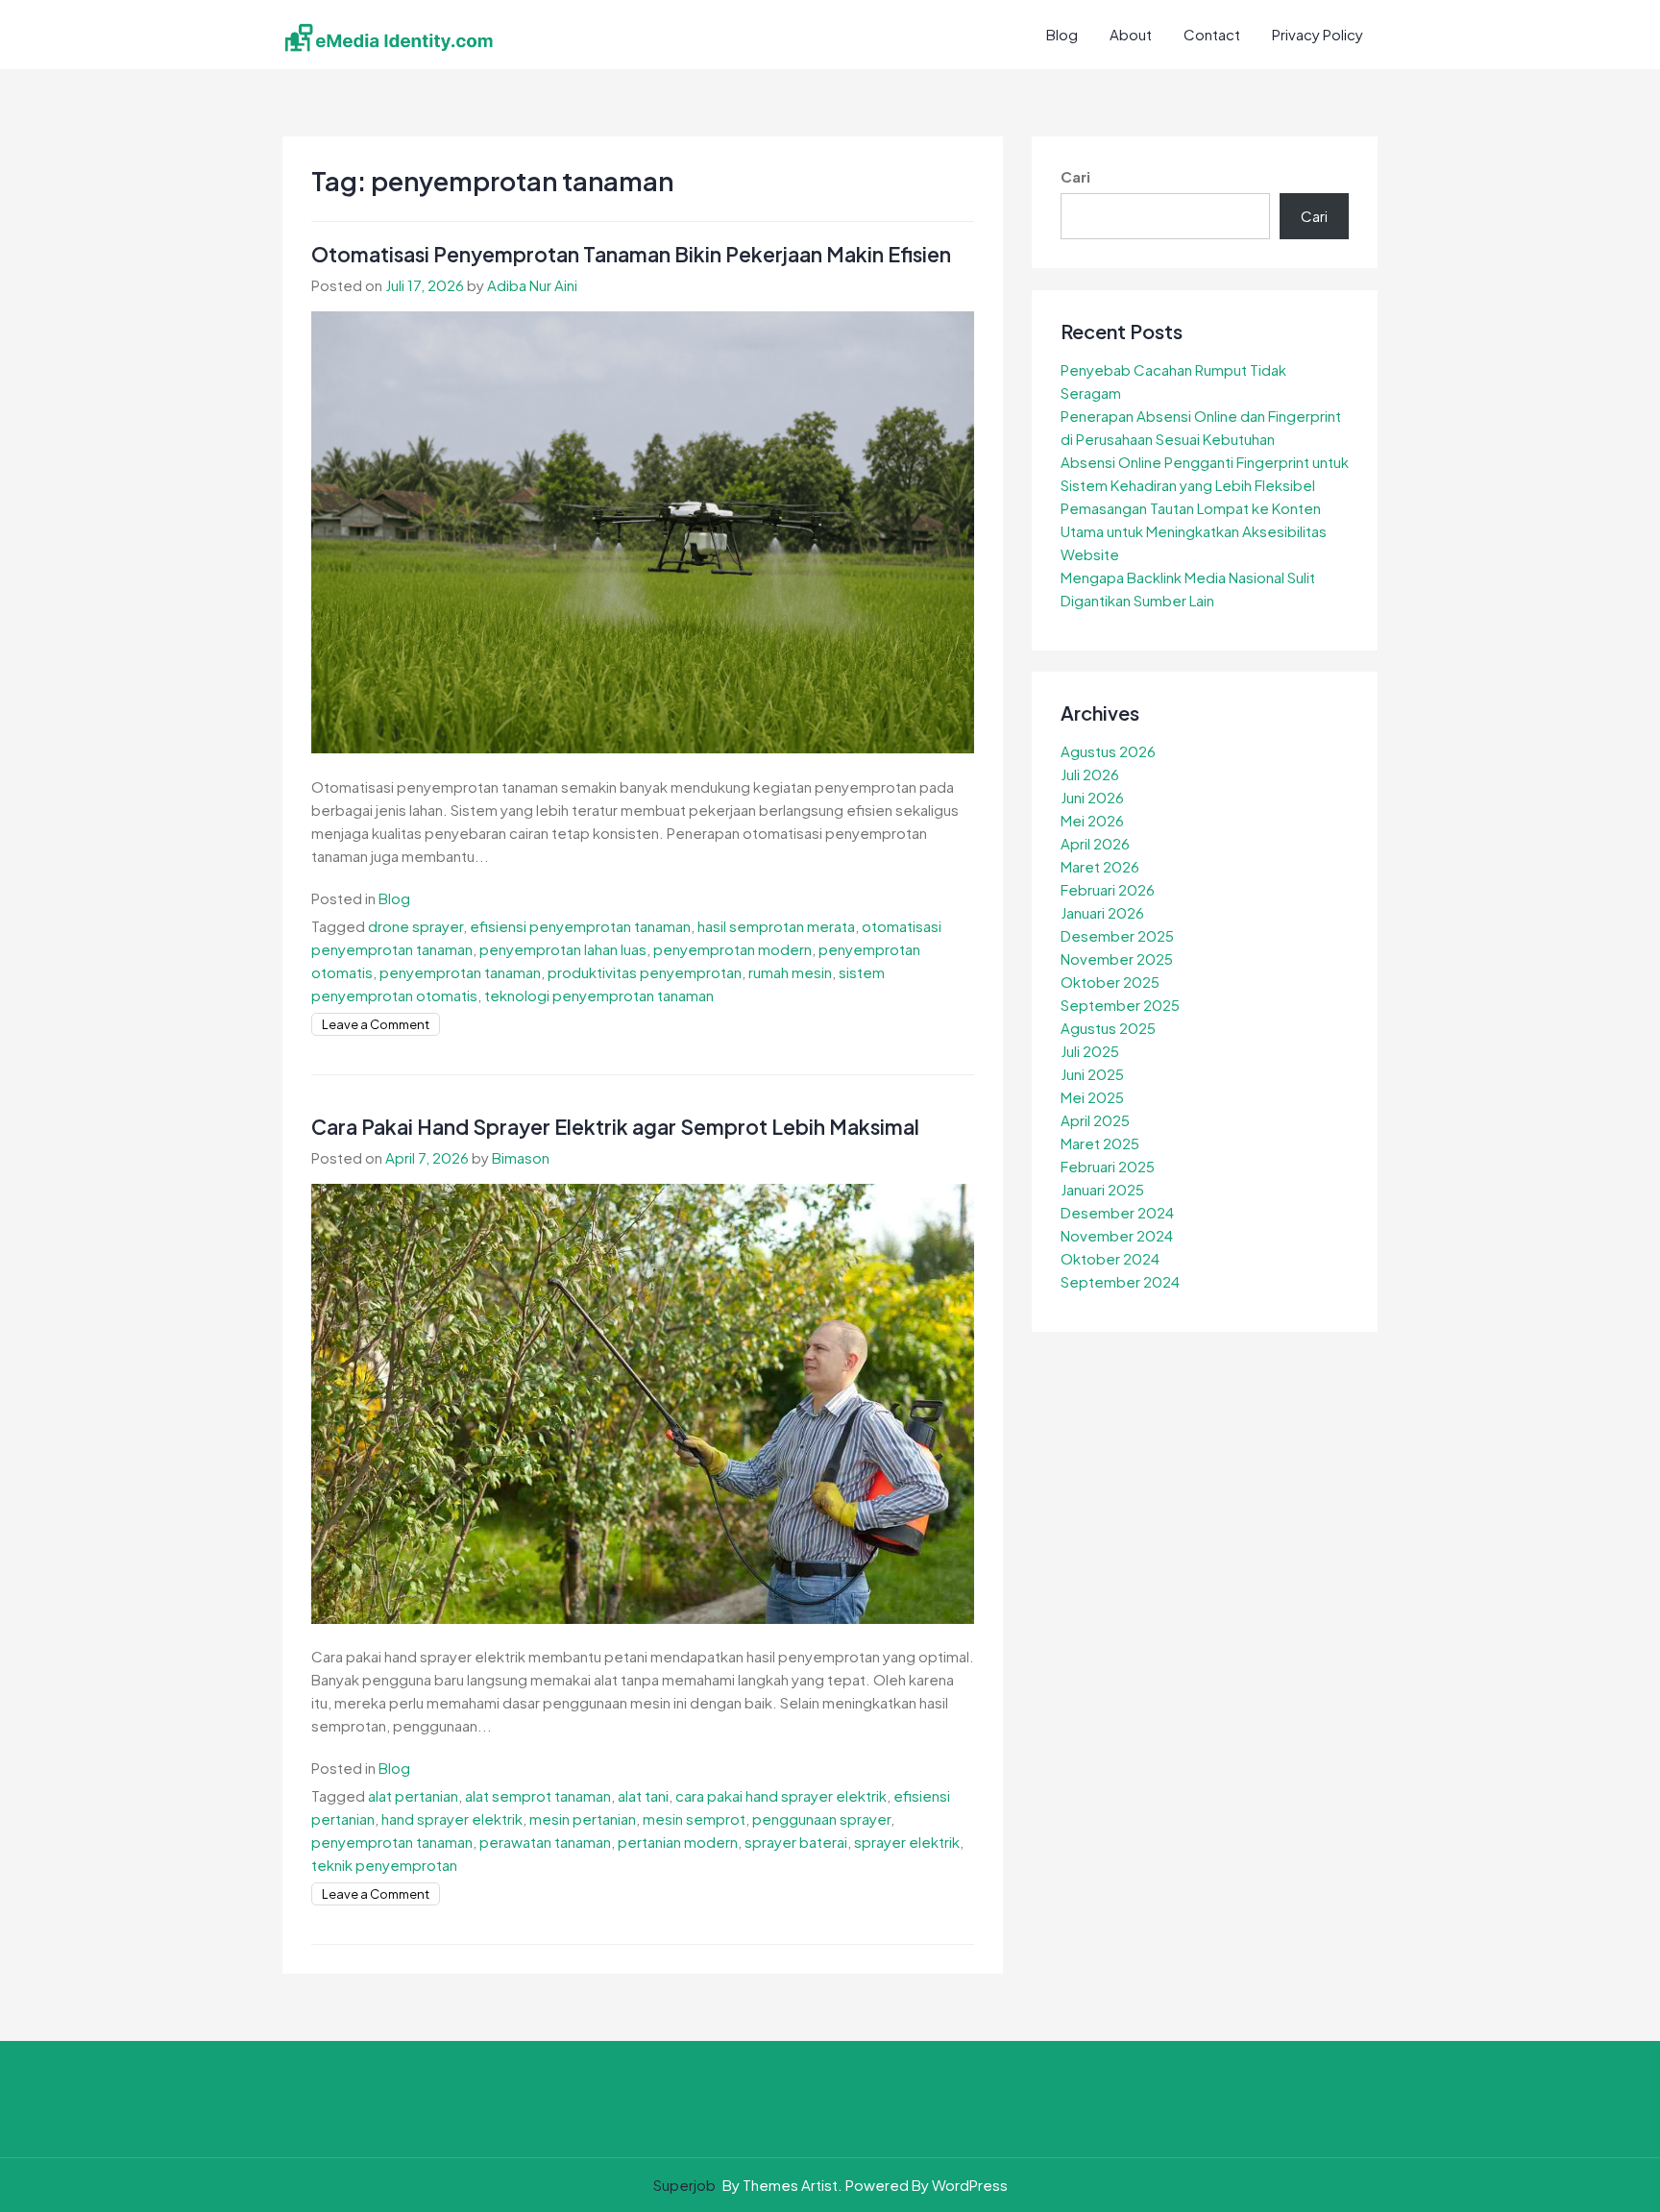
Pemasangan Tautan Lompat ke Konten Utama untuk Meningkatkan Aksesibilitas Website (1194, 531)
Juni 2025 (1092, 1074)
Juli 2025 (1090, 1051)
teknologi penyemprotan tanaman (599, 995)
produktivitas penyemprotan (645, 972)
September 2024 (1120, 1281)
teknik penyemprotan (384, 1865)
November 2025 (1117, 959)
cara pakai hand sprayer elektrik (781, 1795)
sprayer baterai (796, 1842)
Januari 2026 (1102, 912)
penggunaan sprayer (821, 1819)
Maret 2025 (1100, 1143)
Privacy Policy (1318, 34)
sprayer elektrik (907, 1842)
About (1131, 34)
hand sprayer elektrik (452, 1819)
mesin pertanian (583, 1819)
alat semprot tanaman (538, 1795)
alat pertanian (413, 1795)
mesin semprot (694, 1819)
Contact (1212, 34)
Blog (1062, 34)
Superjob (684, 2185)
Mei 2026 (1092, 820)
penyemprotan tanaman (460, 972)
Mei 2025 (1092, 1097)
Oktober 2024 (1110, 1258)
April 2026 (1095, 843)
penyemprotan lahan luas (563, 949)
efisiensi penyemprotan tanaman (580, 926)
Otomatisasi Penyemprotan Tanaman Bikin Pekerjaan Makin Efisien (631, 254)
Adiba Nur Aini (532, 285)
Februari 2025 (1108, 1166)
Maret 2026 (1100, 866)
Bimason (521, 1157)
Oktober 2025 (1110, 982)
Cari (1075, 176)
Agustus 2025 (1108, 1028)
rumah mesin (790, 972)
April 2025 (1095, 1120)
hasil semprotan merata (776, 926)
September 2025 (1120, 1005)
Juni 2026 (1092, 797)
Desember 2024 (1117, 1212)
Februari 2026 (1108, 889)
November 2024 (1117, 1235)
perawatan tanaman (545, 1842)
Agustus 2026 (1108, 751)
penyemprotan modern (732, 949)
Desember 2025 (1117, 935)
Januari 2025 (1102, 1189)
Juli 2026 (1090, 774)
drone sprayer (415, 926)
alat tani (643, 1795)
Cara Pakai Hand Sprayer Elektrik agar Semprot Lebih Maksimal (615, 1127)
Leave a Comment (376, 1024)
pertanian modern (678, 1842)
